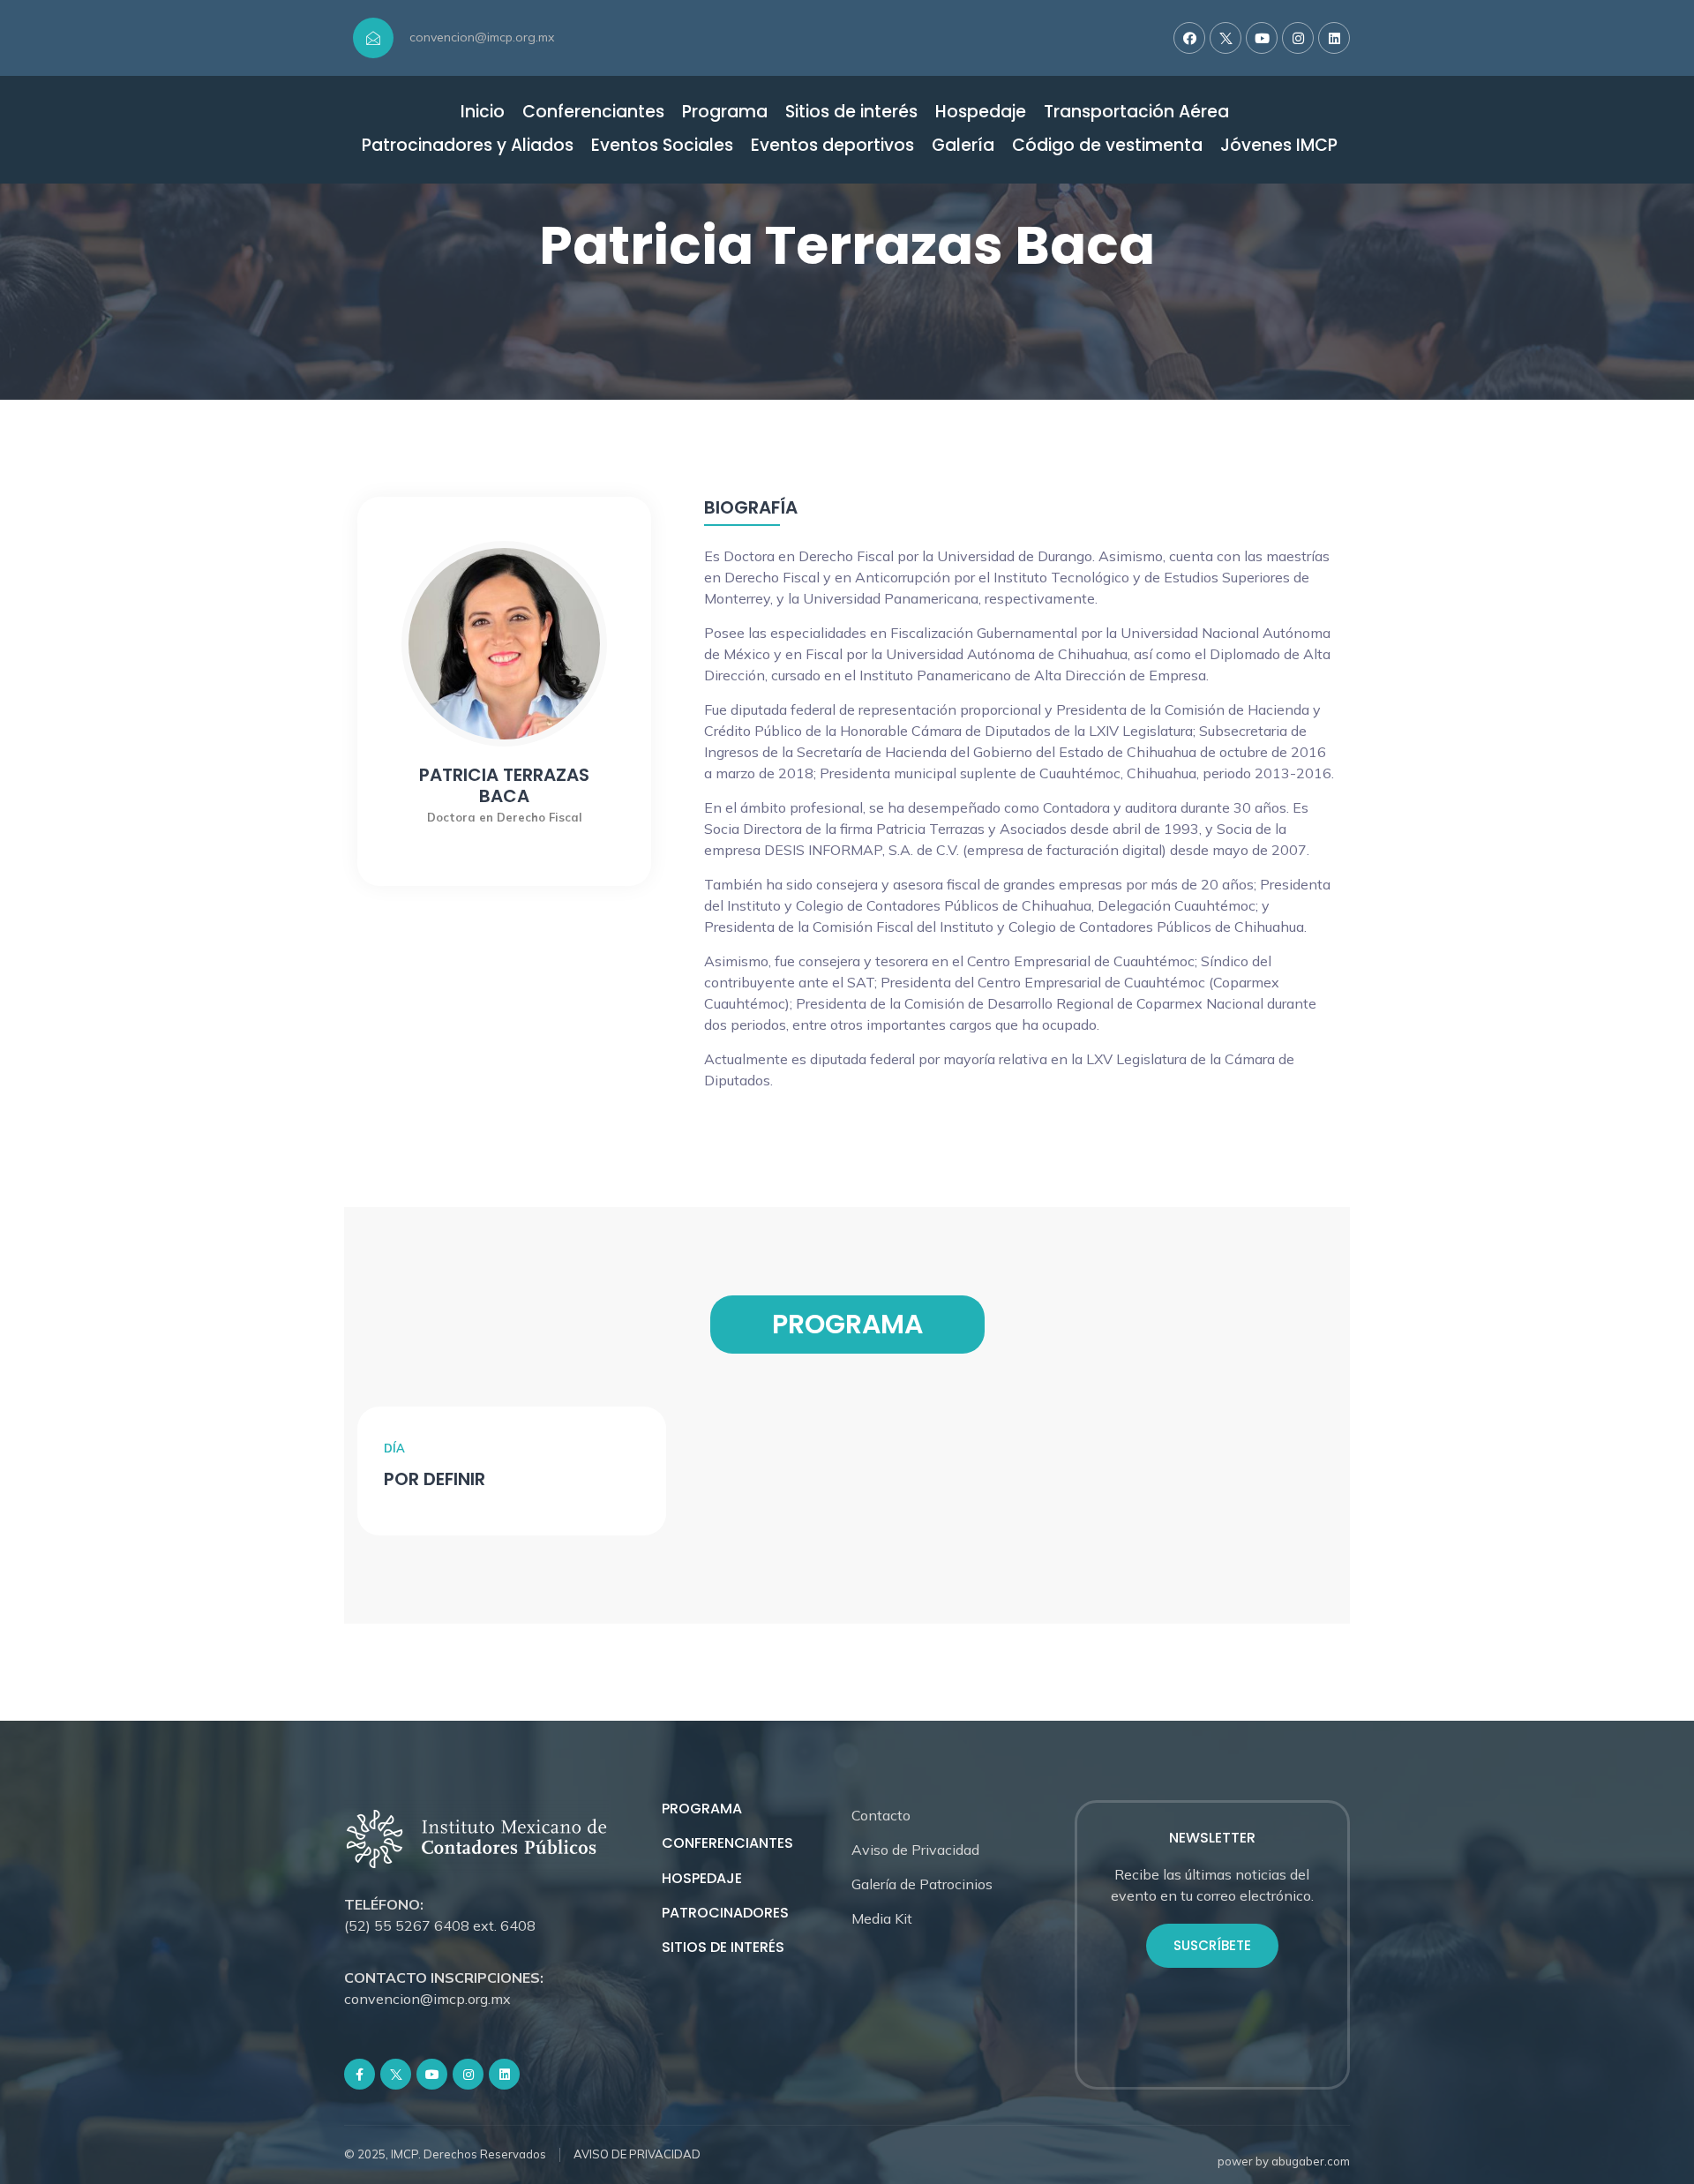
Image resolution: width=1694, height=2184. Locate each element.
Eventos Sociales (662, 146)
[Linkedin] (1334, 38)
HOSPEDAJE (702, 1878)
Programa (725, 113)
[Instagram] (1298, 38)
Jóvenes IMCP (1279, 146)
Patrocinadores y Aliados (468, 146)
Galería (963, 146)
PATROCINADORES (725, 1913)
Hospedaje (981, 113)
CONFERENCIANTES (727, 1843)
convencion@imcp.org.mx (482, 37)
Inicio (483, 113)
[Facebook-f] (360, 2074)
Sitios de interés (851, 113)
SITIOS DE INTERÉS (723, 1947)
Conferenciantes (593, 113)
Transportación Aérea (1136, 113)
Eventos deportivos (832, 146)
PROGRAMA (702, 1809)
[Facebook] (1189, 38)
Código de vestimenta (1107, 146)
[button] (1212, 1946)
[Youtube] (1262, 38)
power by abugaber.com (1284, 2161)
